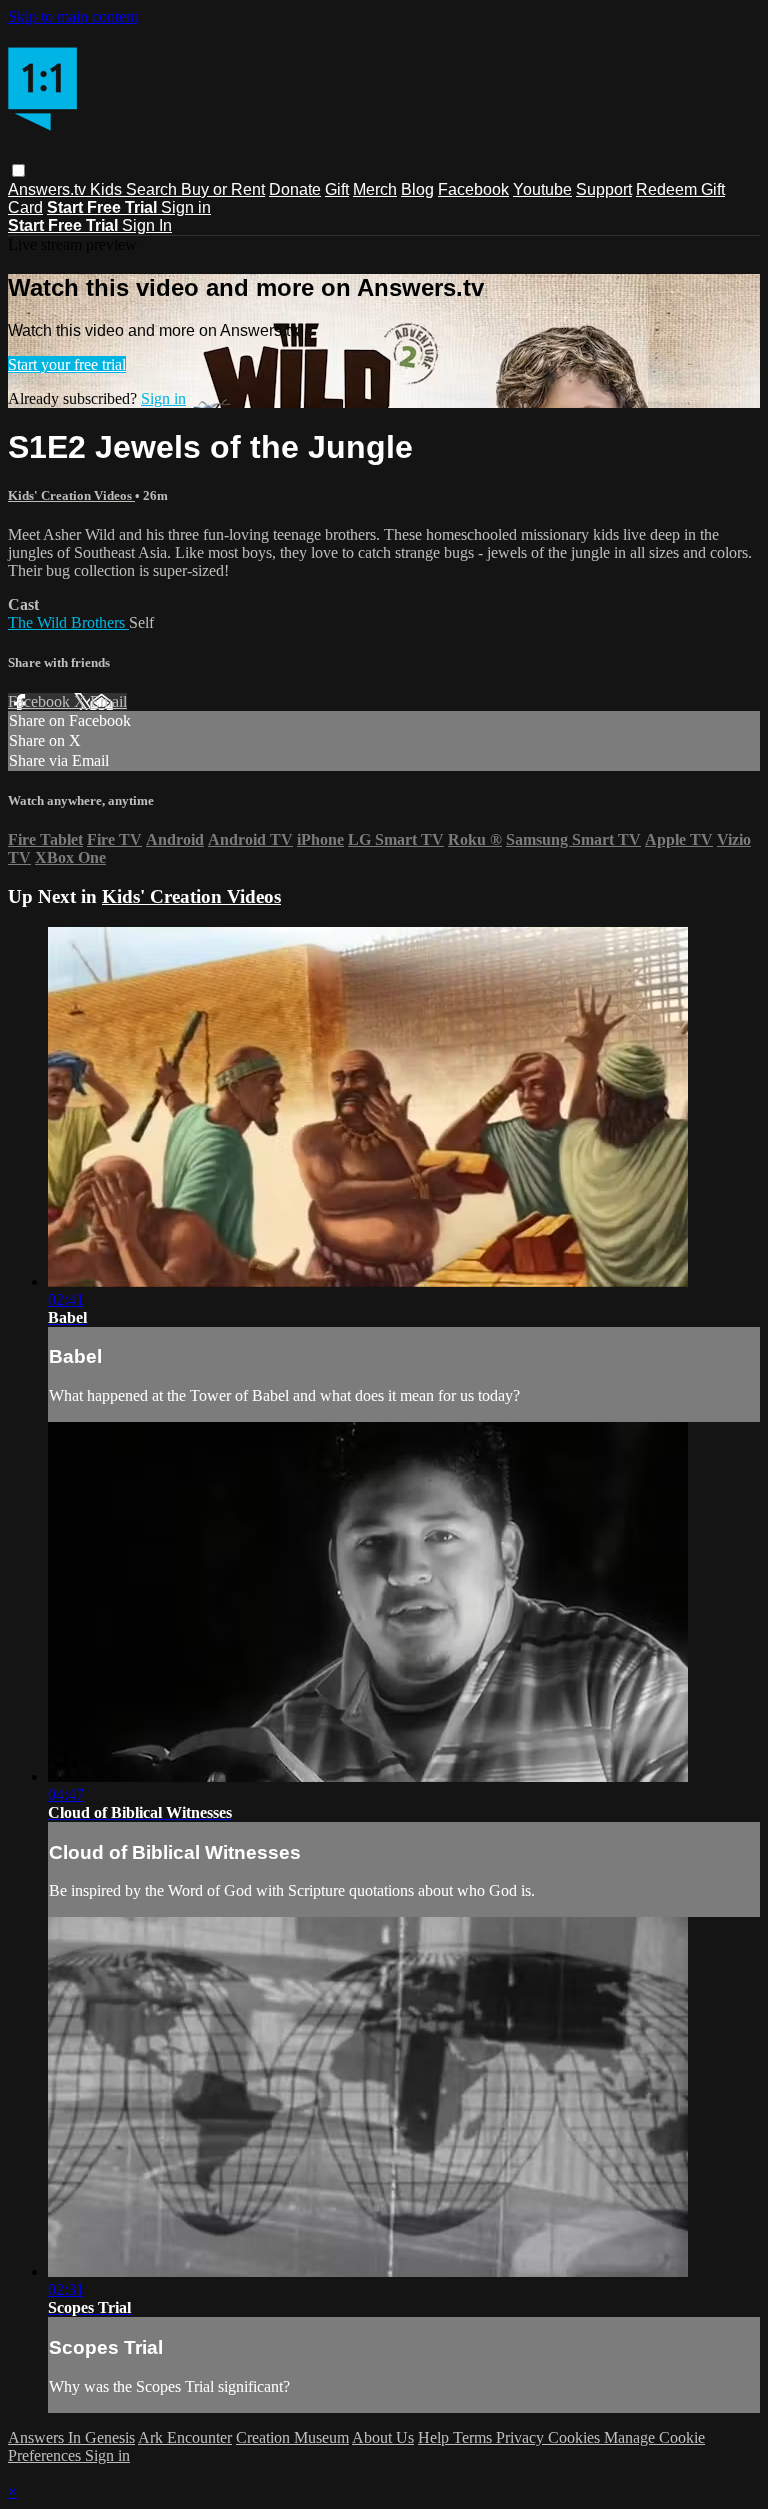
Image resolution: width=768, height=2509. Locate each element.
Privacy (522, 2437)
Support (604, 189)
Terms (474, 2437)
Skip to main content (73, 16)
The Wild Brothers (68, 622)
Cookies (576, 2437)
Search (153, 189)
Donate (295, 189)
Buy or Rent (223, 189)
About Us (383, 2437)
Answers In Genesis (71, 2437)
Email (108, 701)
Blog (417, 189)
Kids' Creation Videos (71, 495)
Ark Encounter (185, 2437)
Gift (337, 189)
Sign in (186, 207)
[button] (18, 170)
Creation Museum (292, 2437)
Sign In (147, 225)
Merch (375, 189)
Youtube (542, 189)
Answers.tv (49, 189)
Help (435, 2437)
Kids (108, 189)
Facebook (473, 189)
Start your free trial (67, 364)
